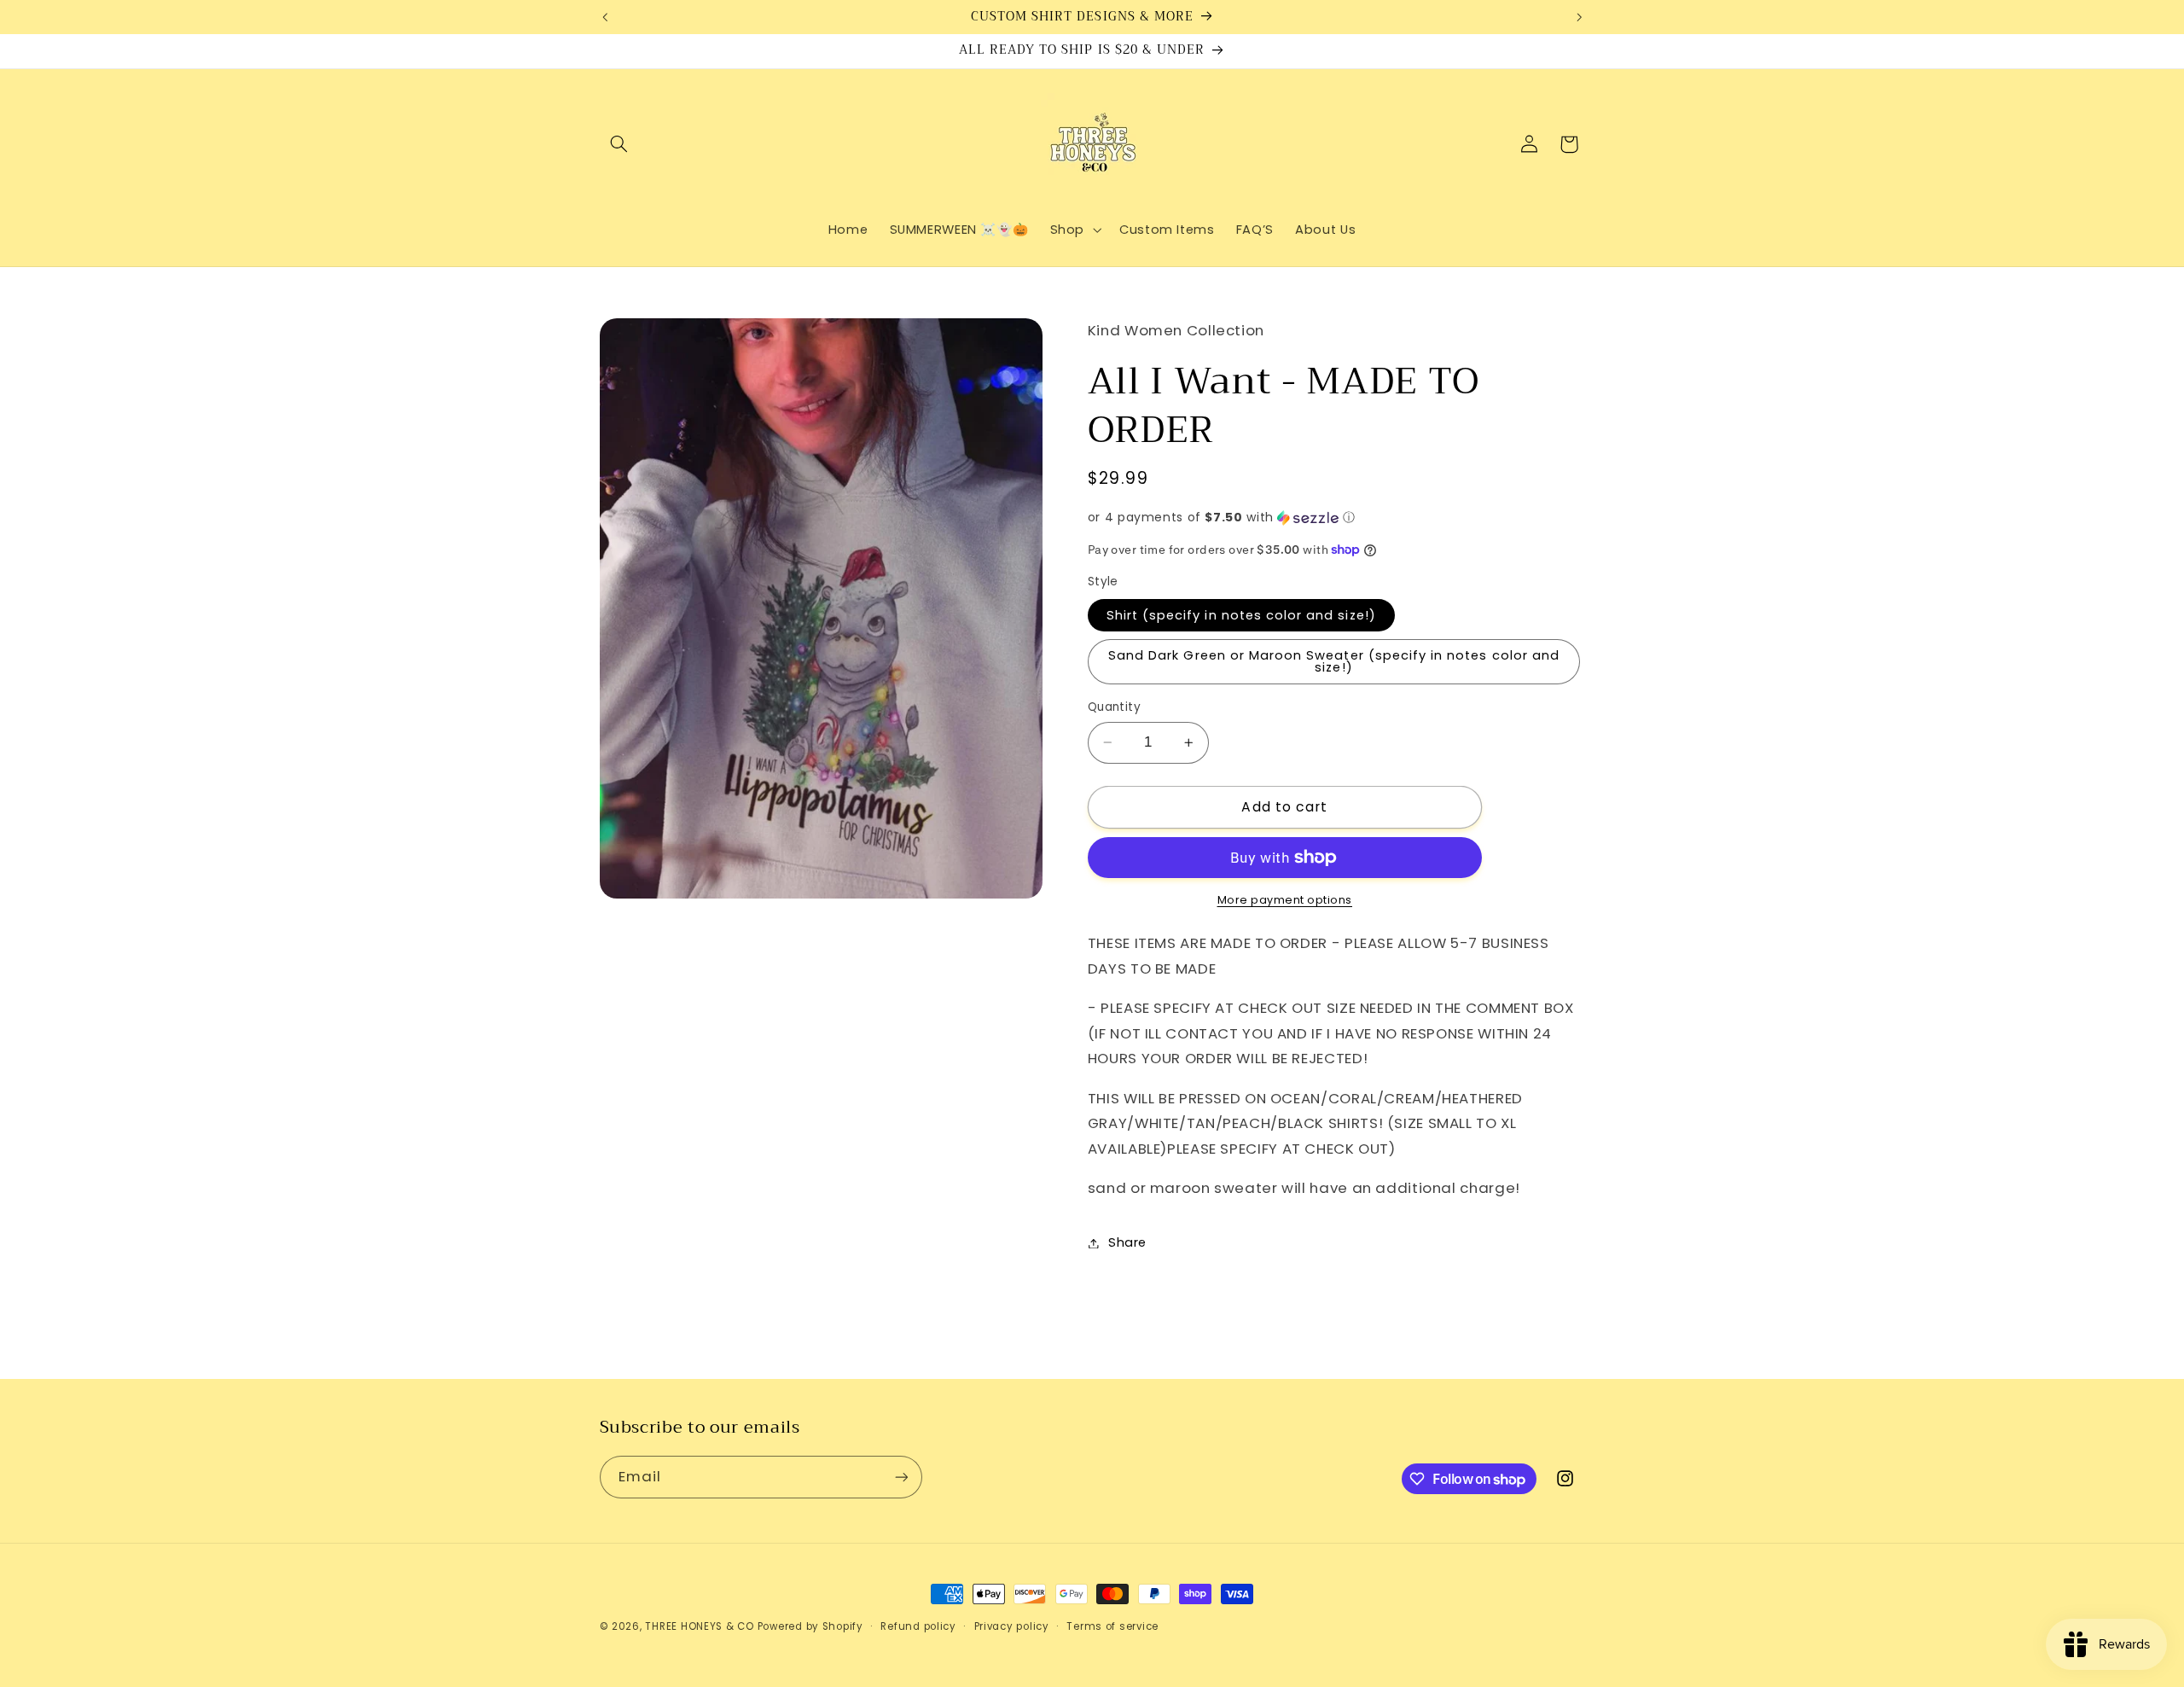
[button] (619, 144)
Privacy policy (1012, 1626)
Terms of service (1112, 1626)
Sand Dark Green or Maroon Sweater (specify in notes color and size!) (1334, 662)
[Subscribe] (901, 1477)
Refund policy (918, 1626)
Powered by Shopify (810, 1626)
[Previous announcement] (605, 17)
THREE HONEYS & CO (700, 1626)
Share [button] (1127, 1242)
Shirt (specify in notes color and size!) (1241, 615)
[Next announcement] (1579, 17)
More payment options (1285, 900)
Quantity (1114, 707)
